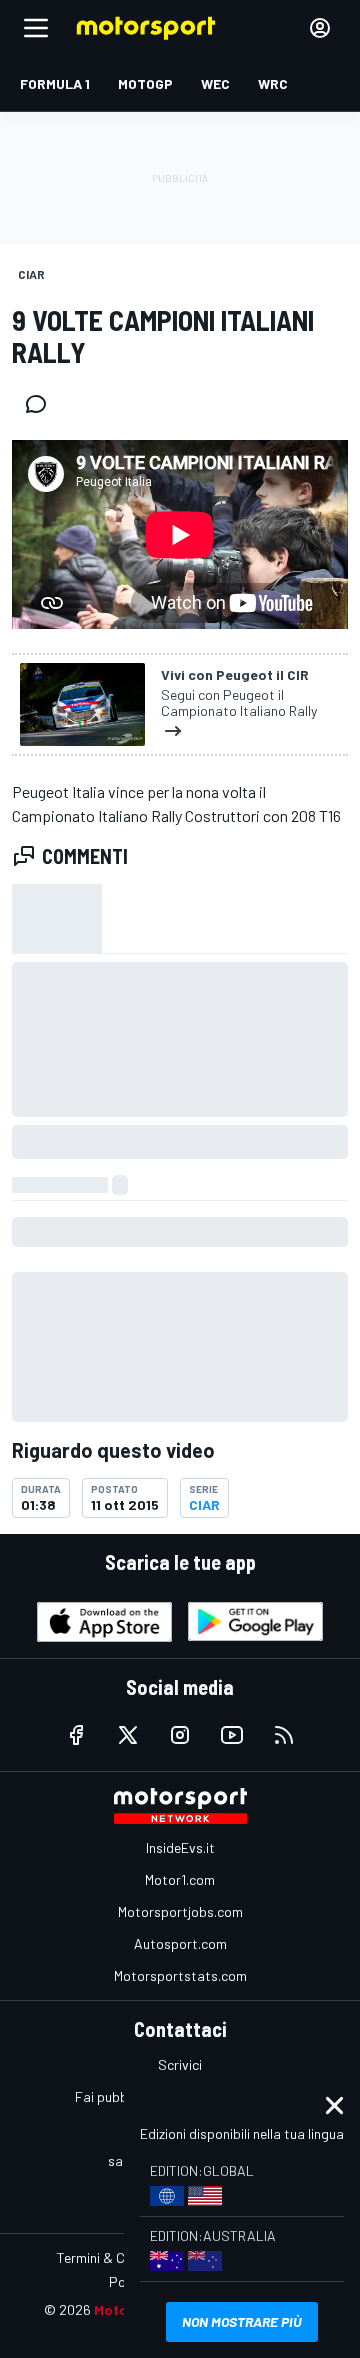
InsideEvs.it (180, 1847)
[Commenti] (42, 404)
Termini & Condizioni (117, 2257)
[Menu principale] (36, 28)
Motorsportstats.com (180, 1975)
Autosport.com (180, 1943)
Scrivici (180, 2064)
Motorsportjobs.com (180, 1911)
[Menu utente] (320, 28)
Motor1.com (180, 1879)
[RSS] (284, 1735)
